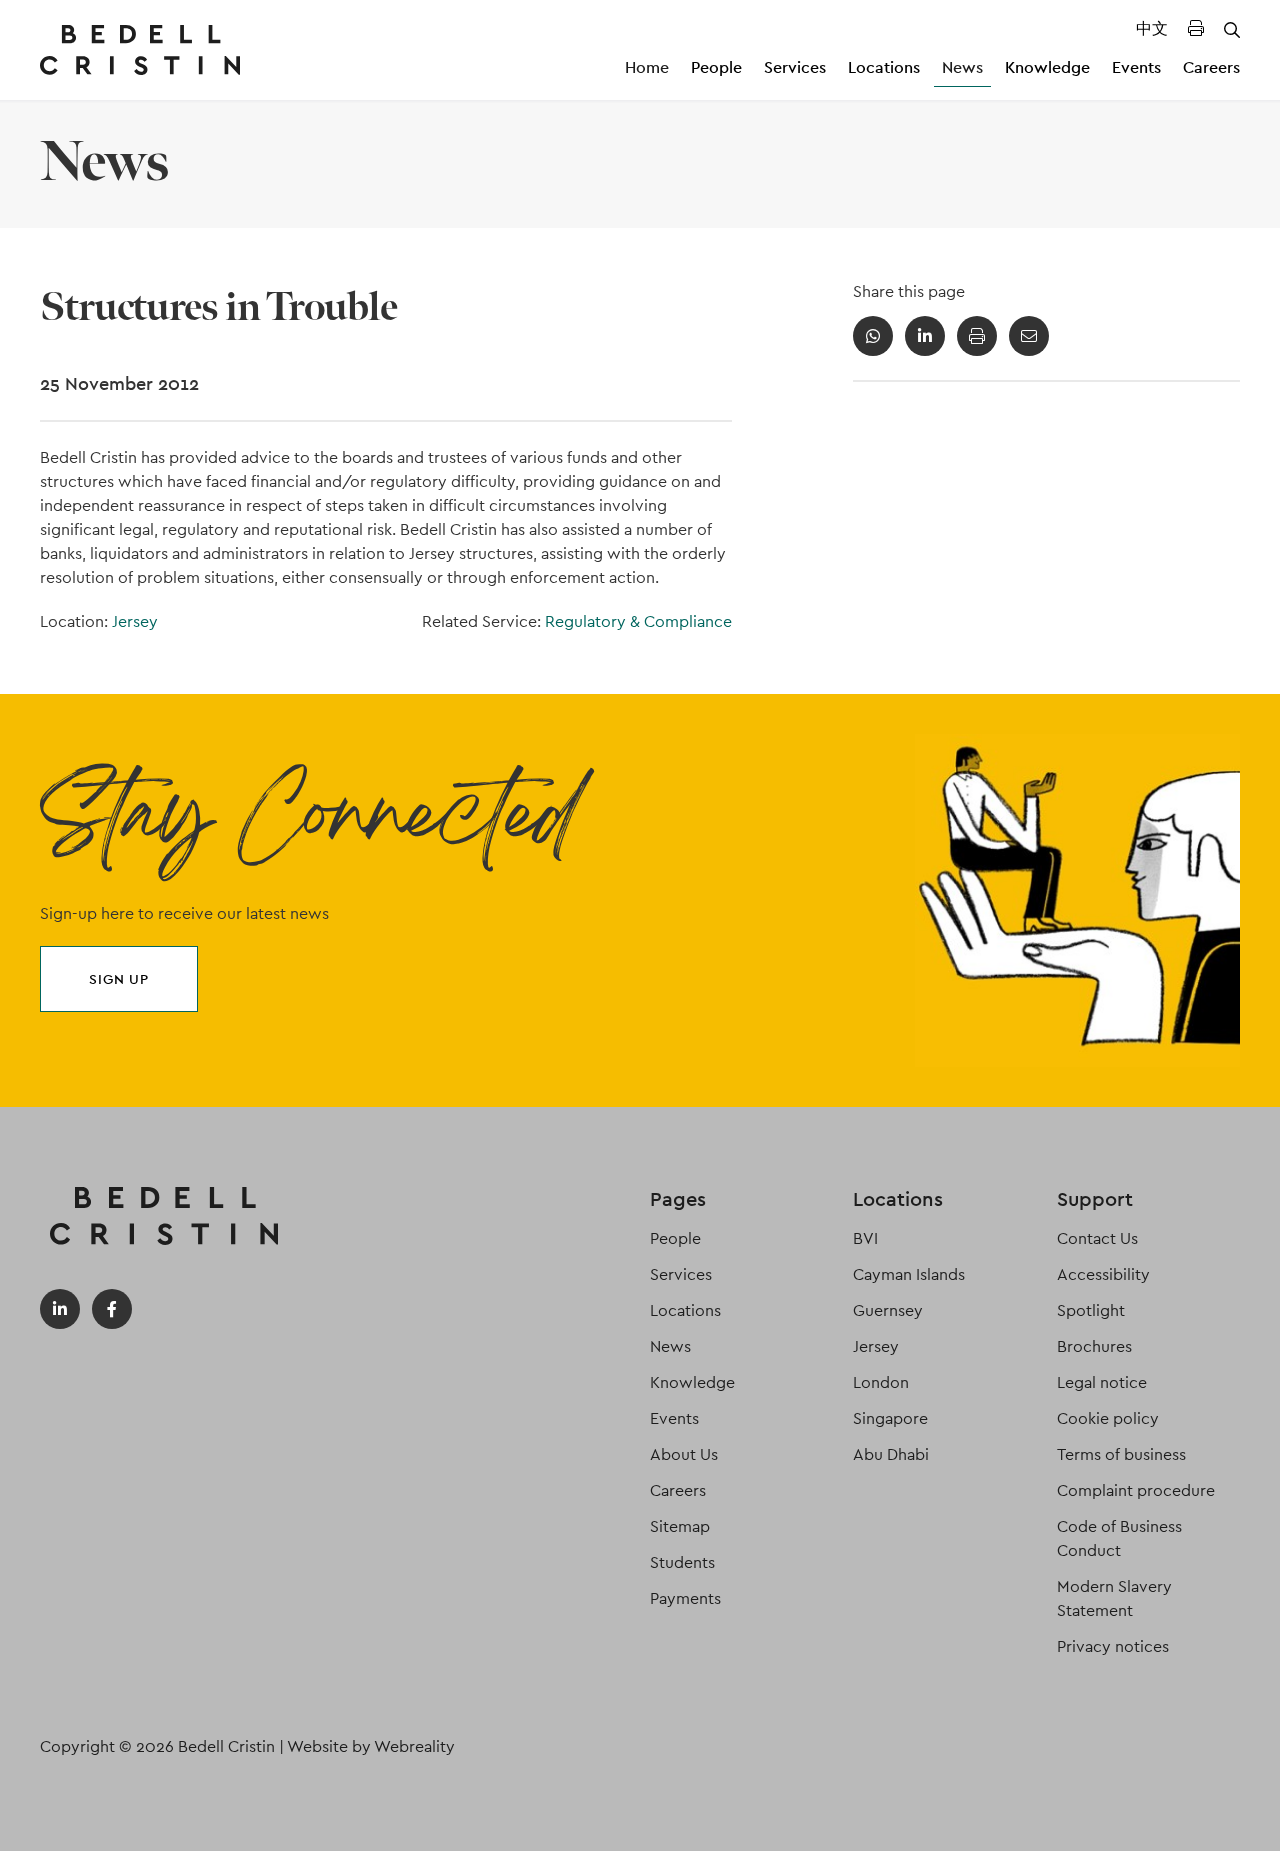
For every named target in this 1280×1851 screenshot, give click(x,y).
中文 (1152, 28)
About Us (684, 1454)
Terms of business (1121, 1454)
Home (647, 67)
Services (795, 67)
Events (1136, 67)
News (962, 67)
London (881, 1382)
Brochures (1094, 1346)
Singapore (890, 1418)
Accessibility (1103, 1274)
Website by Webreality (371, 1746)
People (716, 67)
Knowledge (1047, 67)
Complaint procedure (1136, 1490)
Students (682, 1562)
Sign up (119, 979)
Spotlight (1091, 1310)
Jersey (135, 621)
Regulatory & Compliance (638, 621)
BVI (865, 1238)
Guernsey (888, 1310)
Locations (884, 67)
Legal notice (1102, 1382)
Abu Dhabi (891, 1454)
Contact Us (1097, 1238)
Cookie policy (1108, 1418)
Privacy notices (1113, 1646)
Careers (1211, 67)
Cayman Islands (909, 1274)
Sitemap (680, 1526)
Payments (685, 1598)
